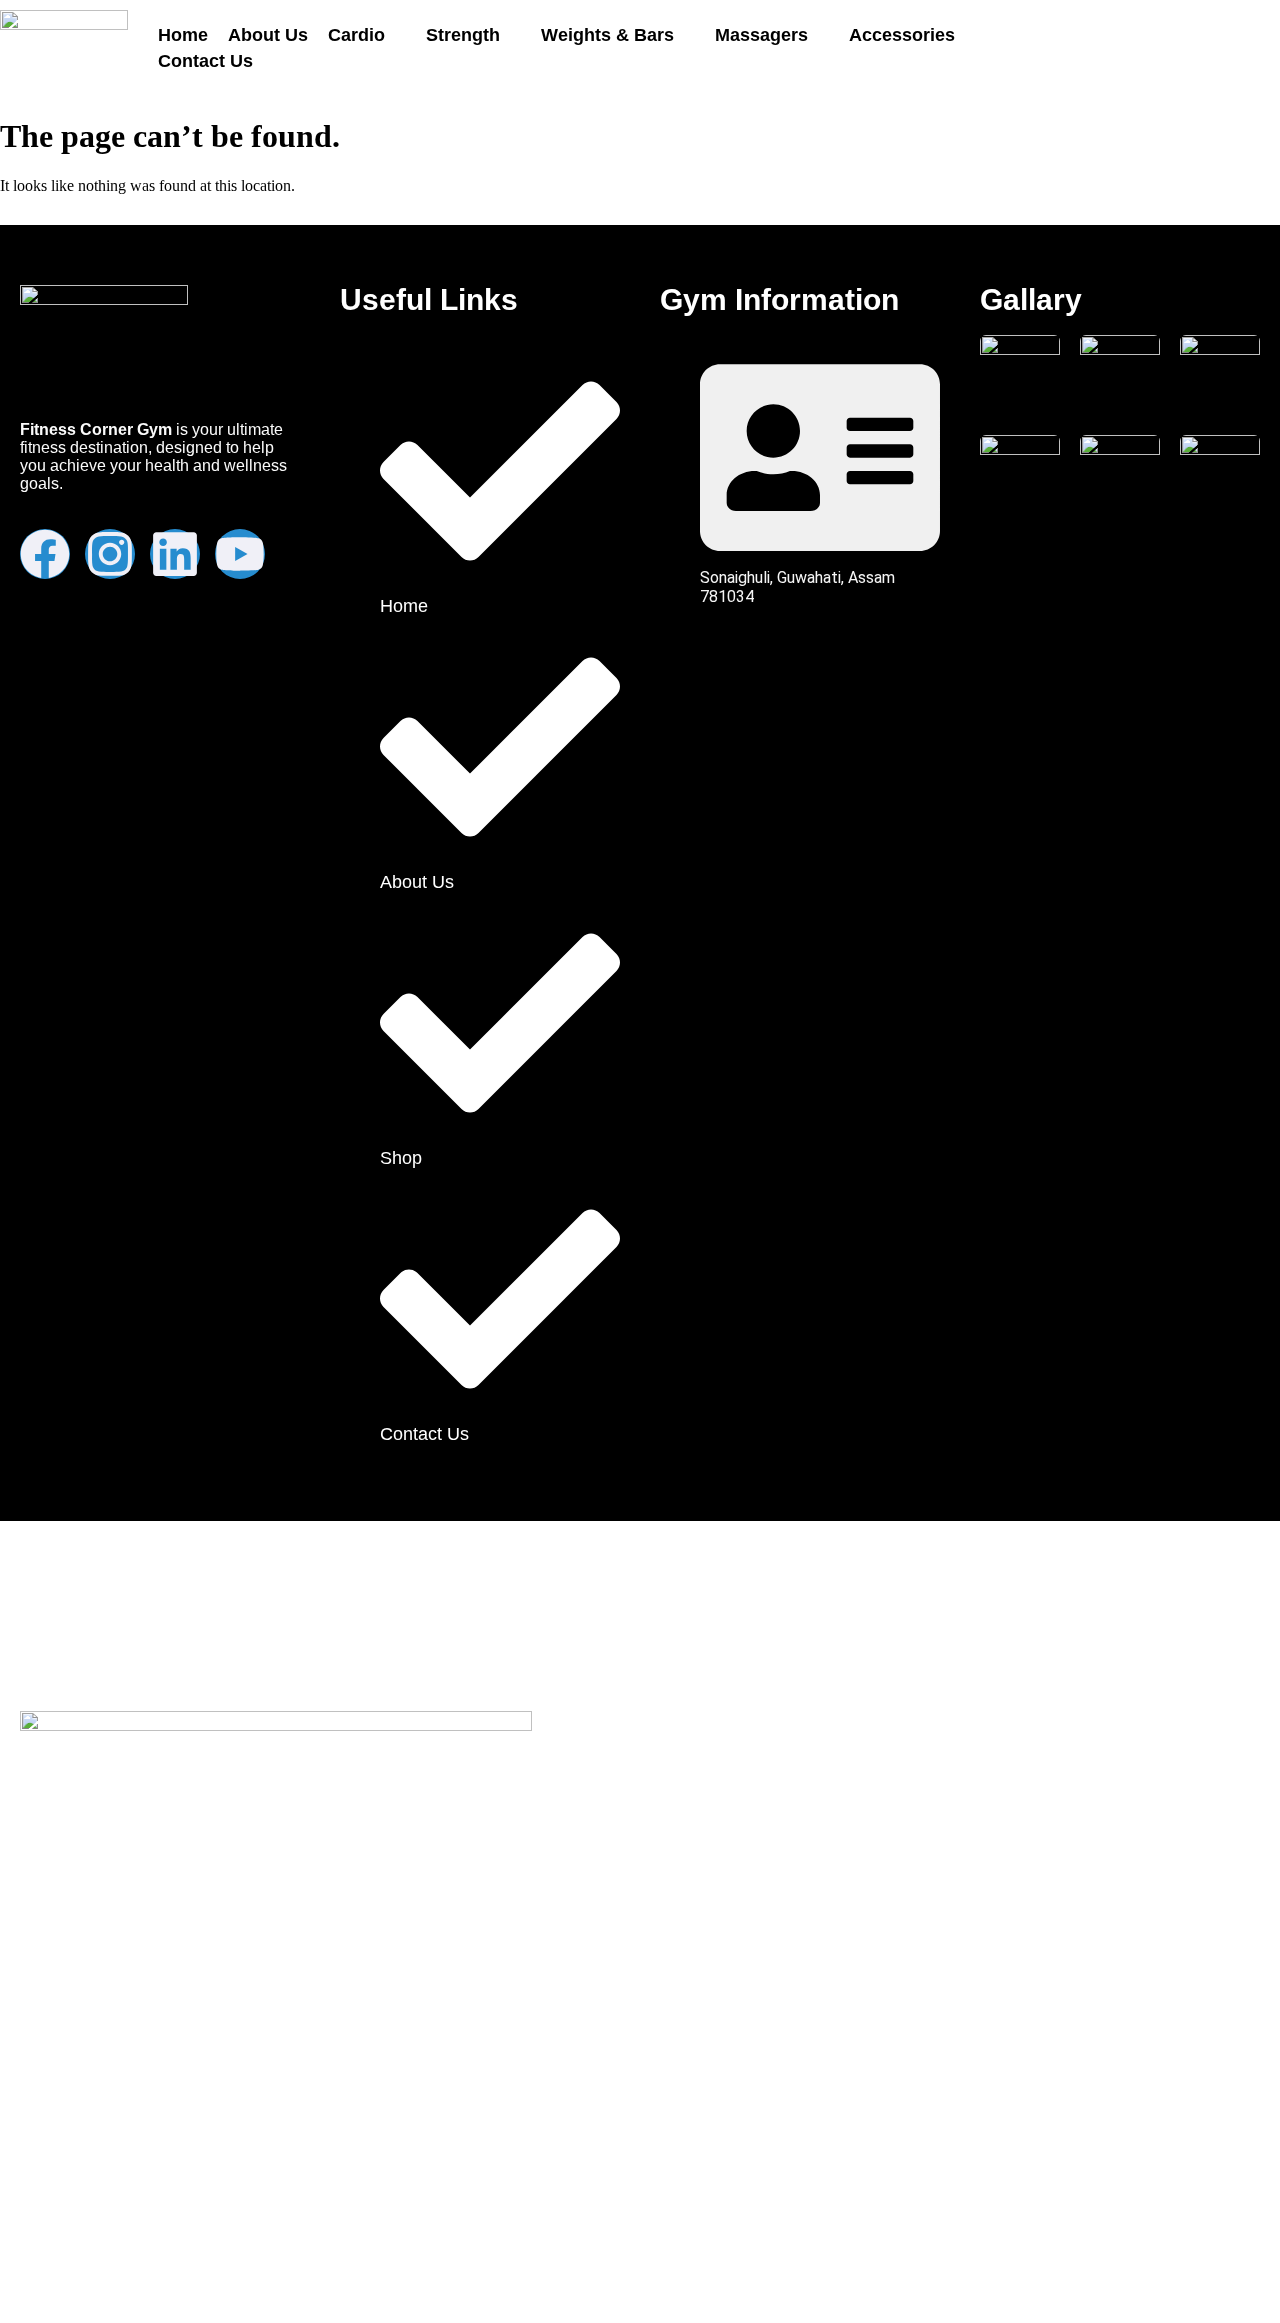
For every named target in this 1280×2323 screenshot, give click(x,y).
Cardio (356, 35)
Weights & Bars (607, 35)
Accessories (902, 35)
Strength (463, 35)
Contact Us (205, 61)
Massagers (761, 35)
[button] (367, 35)
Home (183, 35)
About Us (268, 35)
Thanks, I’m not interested (265, 2283)
